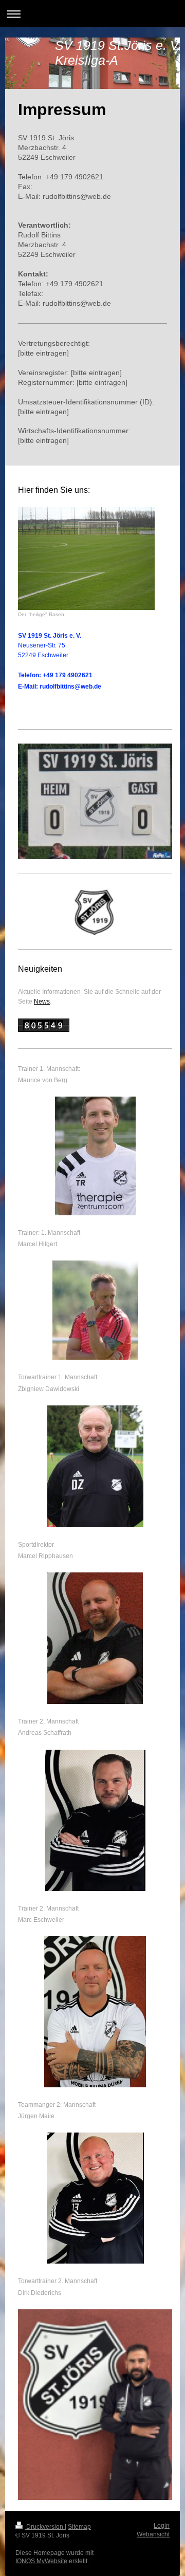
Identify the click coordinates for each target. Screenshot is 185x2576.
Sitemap (79, 2527)
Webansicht (153, 2534)
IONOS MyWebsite (41, 2561)
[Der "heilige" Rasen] (86, 559)
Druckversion (45, 2527)
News (42, 1002)
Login (162, 2526)
